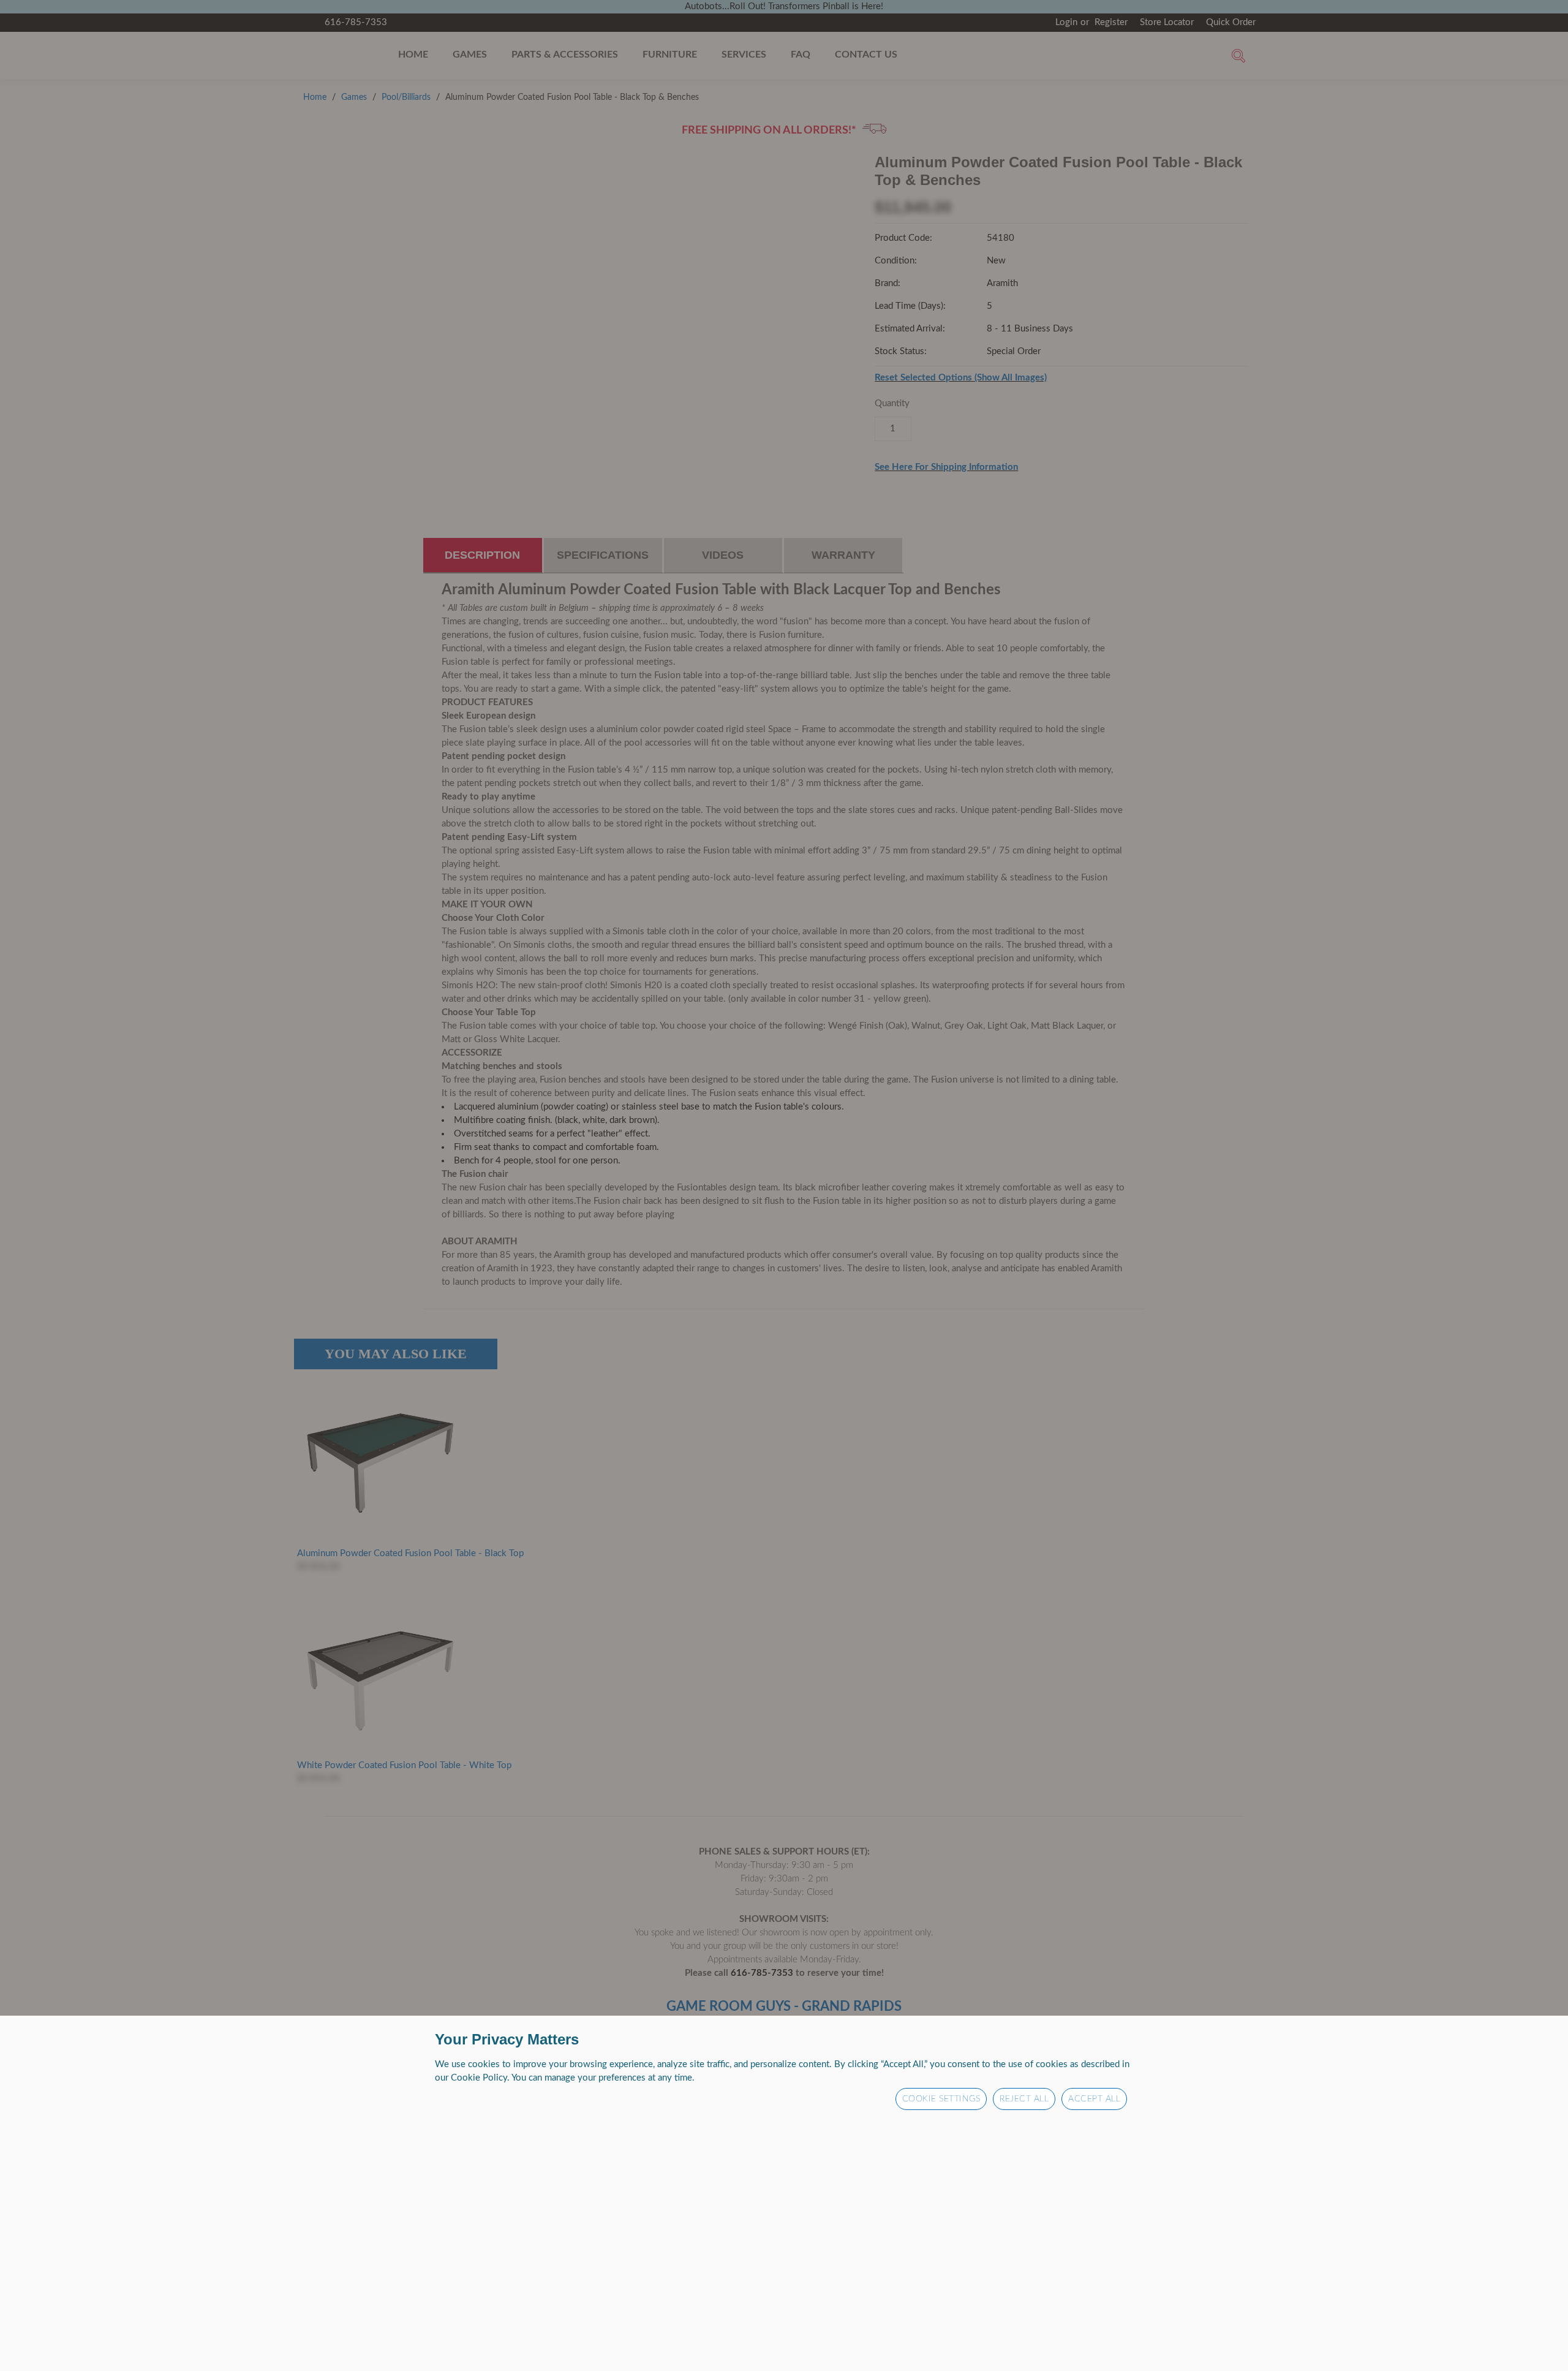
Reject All (1024, 2098)
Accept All (1094, 2098)
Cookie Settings (941, 2098)
